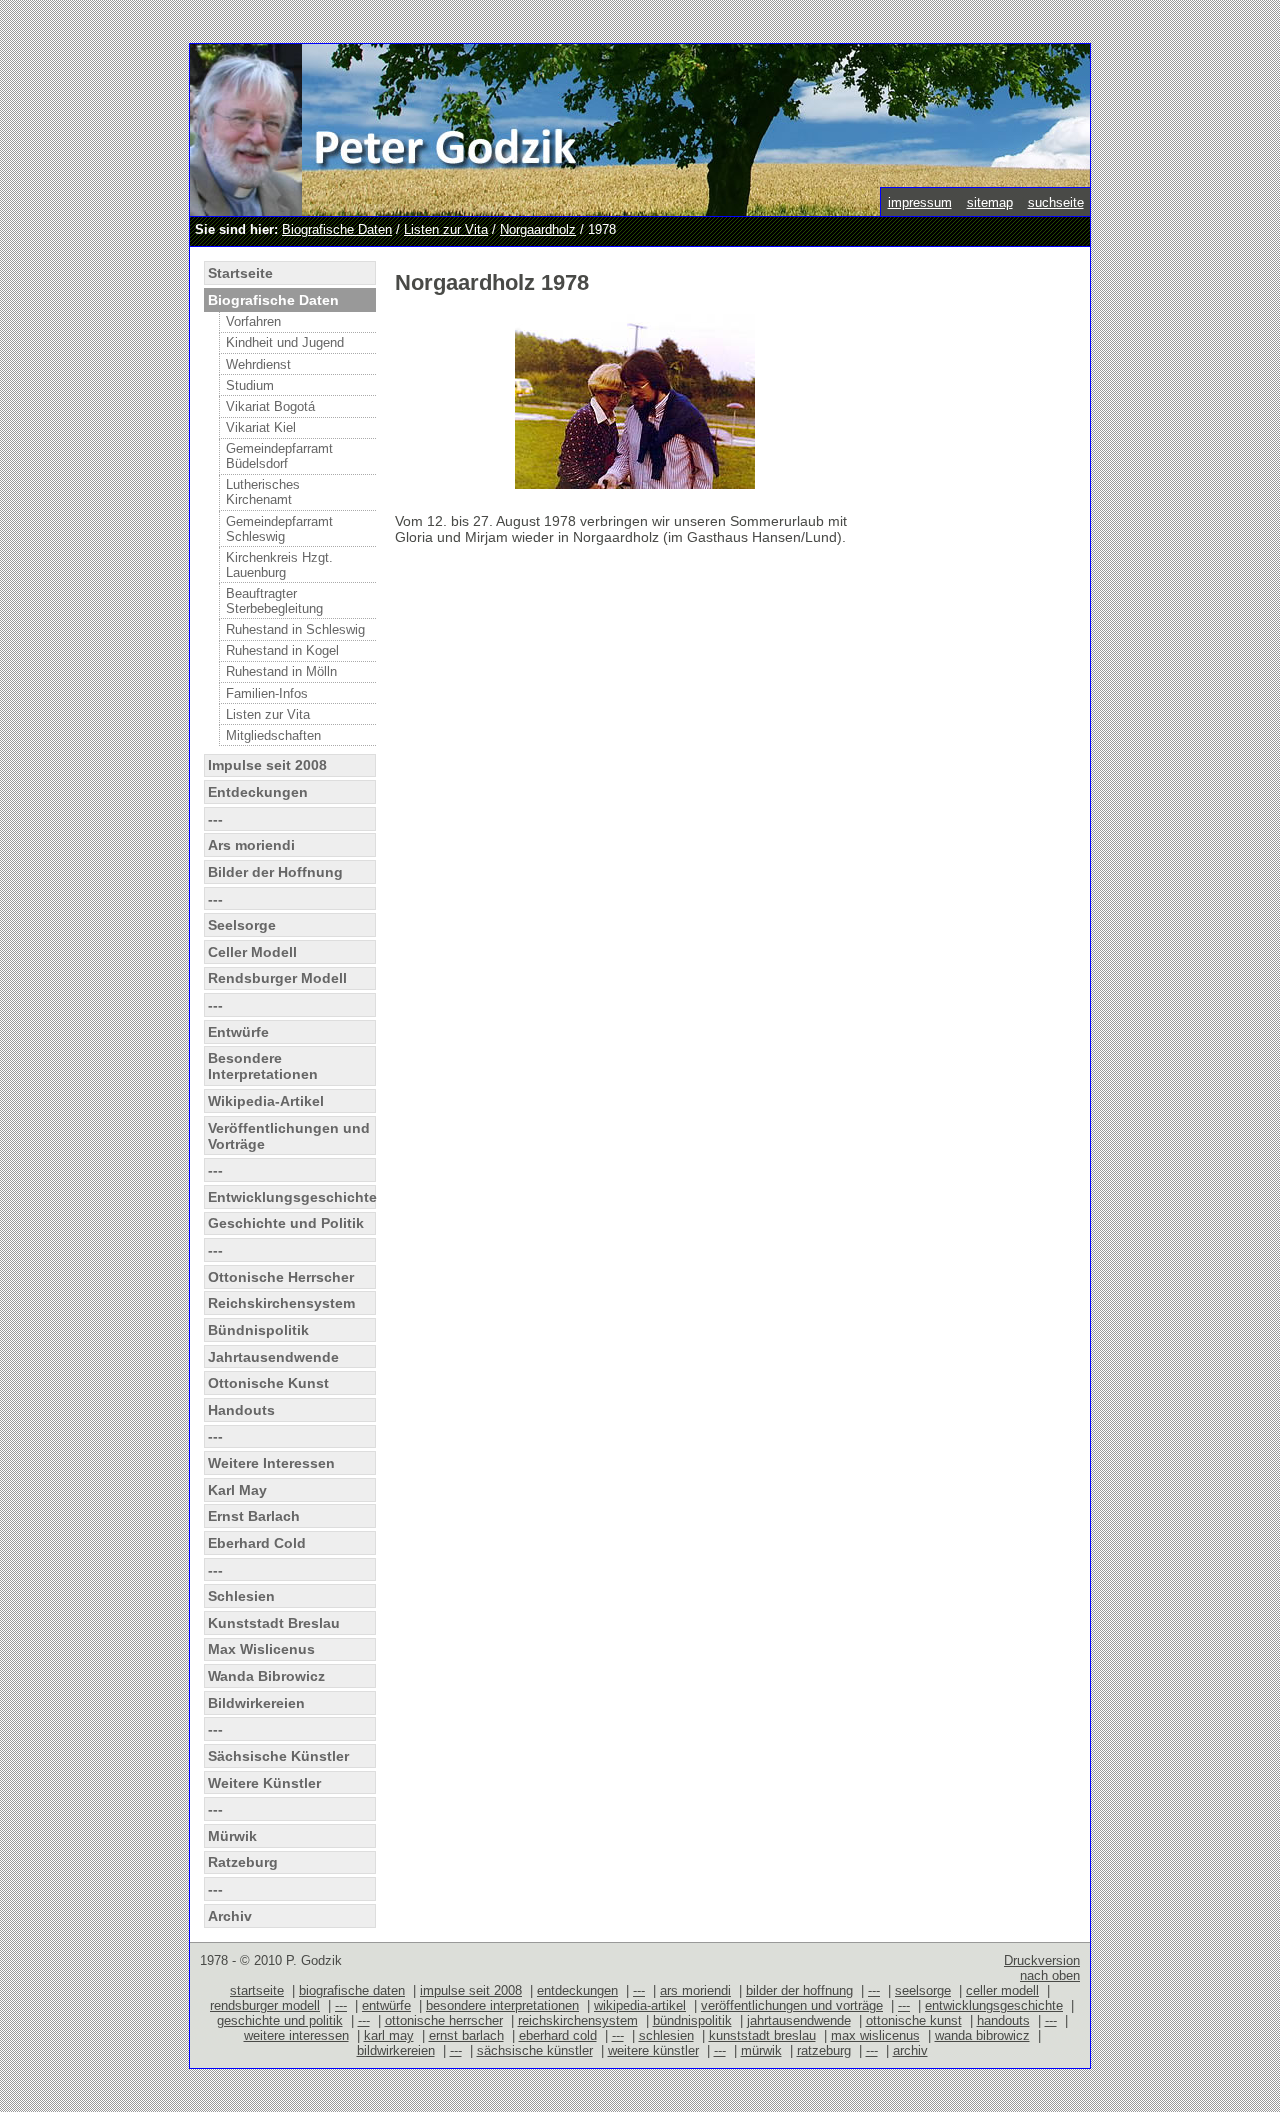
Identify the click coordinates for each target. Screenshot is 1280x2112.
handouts (1003, 2020)
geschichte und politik (280, 2020)
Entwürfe (238, 1032)
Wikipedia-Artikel (266, 1101)
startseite (257, 1990)
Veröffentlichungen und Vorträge (289, 1136)
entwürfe (386, 2005)
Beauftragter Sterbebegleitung (274, 601)
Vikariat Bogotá (270, 406)
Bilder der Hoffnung (275, 872)
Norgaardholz (538, 229)
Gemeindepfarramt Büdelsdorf (279, 456)
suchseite (1056, 202)
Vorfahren (253, 321)
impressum (920, 202)
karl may (389, 2035)
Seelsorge (242, 925)
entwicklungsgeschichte (994, 2005)
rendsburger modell (265, 2005)
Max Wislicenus (261, 1649)
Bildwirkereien (256, 1703)
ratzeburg (824, 2050)
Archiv (230, 1916)
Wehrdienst (258, 364)
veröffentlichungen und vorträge (792, 2005)
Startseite (240, 273)
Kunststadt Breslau (274, 1623)
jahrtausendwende (799, 2020)
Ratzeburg (243, 1862)
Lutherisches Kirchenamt (263, 492)
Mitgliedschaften (273, 735)
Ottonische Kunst (268, 1383)
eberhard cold (558, 2035)
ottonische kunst (914, 2020)
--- (215, 819)
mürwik (761, 2050)
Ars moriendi (251, 845)
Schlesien (241, 1596)
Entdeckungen (258, 792)
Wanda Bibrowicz (266, 1676)
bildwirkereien (396, 2050)
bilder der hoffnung (799, 1990)
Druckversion (1042, 1960)
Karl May (237, 1490)
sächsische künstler (535, 2050)
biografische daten (352, 1990)
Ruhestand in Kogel (282, 650)
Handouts (241, 1410)
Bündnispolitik (258, 1330)
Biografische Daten (337, 229)
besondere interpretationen (502, 2005)
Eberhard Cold (257, 1543)
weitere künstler (653, 2050)
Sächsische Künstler (278, 1756)
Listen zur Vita (446, 229)
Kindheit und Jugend (285, 342)
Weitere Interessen (271, 1463)
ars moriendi (695, 1990)
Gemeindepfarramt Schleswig (279, 529)
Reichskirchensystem (281, 1303)
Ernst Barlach (254, 1516)
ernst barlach (466, 2035)
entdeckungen (577, 1990)
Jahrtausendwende (273, 1357)
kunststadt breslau (762, 2035)
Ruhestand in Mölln (281, 671)
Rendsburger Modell (277, 978)
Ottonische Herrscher (281, 1277)
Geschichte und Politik (286, 1223)
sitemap (990, 202)
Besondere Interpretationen (263, 1066)
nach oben (1050, 1975)
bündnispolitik (692, 2020)
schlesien (666, 2035)
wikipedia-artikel (640, 2005)
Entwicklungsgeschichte (291, 1197)
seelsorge (923, 1990)
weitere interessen (296, 2035)
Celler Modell (252, 952)
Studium (250, 385)
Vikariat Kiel (261, 427)
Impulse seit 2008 (267, 765)
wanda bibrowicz (982, 2035)
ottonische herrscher (444, 2020)
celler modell (1002, 1990)
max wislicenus (875, 2035)
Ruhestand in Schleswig (295, 629)
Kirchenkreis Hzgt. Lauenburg (279, 565)
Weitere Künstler (264, 1783)
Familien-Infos (267, 693)
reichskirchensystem (578, 2020)
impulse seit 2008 (471, 1990)
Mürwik (232, 1836)
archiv (910, 2050)
